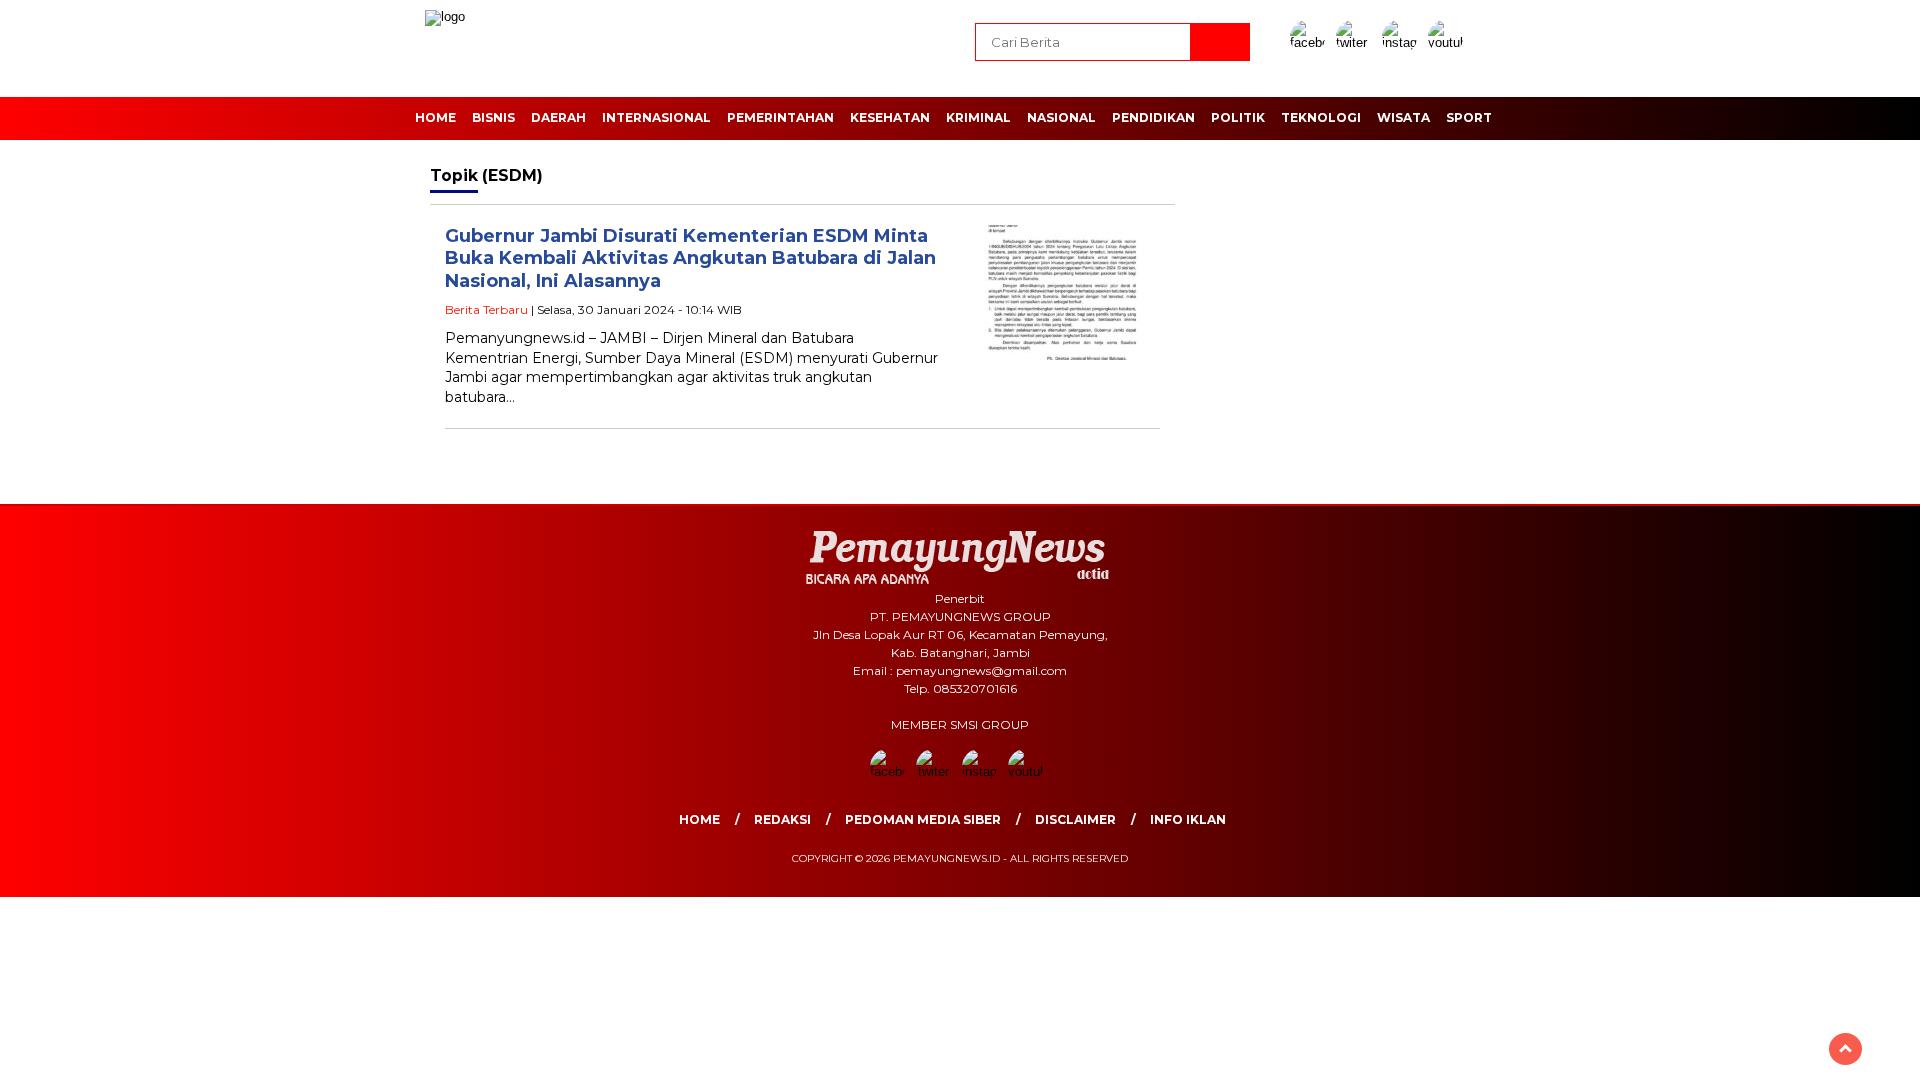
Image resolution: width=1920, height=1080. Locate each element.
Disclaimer (1075, 819)
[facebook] (1311, 42)
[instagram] (1403, 42)
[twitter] (1357, 42)
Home (435, 117)
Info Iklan (1188, 819)
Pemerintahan (780, 117)
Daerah (558, 117)
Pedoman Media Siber (923, 819)
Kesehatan (890, 117)
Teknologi (1321, 117)
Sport (1469, 117)
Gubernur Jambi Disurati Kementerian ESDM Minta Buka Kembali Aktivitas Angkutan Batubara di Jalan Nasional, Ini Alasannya (690, 258)
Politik (1238, 117)
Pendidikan (1153, 117)
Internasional (656, 117)
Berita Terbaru (486, 309)
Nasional (1061, 117)
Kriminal (978, 117)
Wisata (1403, 117)
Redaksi (782, 819)
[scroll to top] (1845, 1049)
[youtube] (1449, 42)
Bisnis (493, 117)
